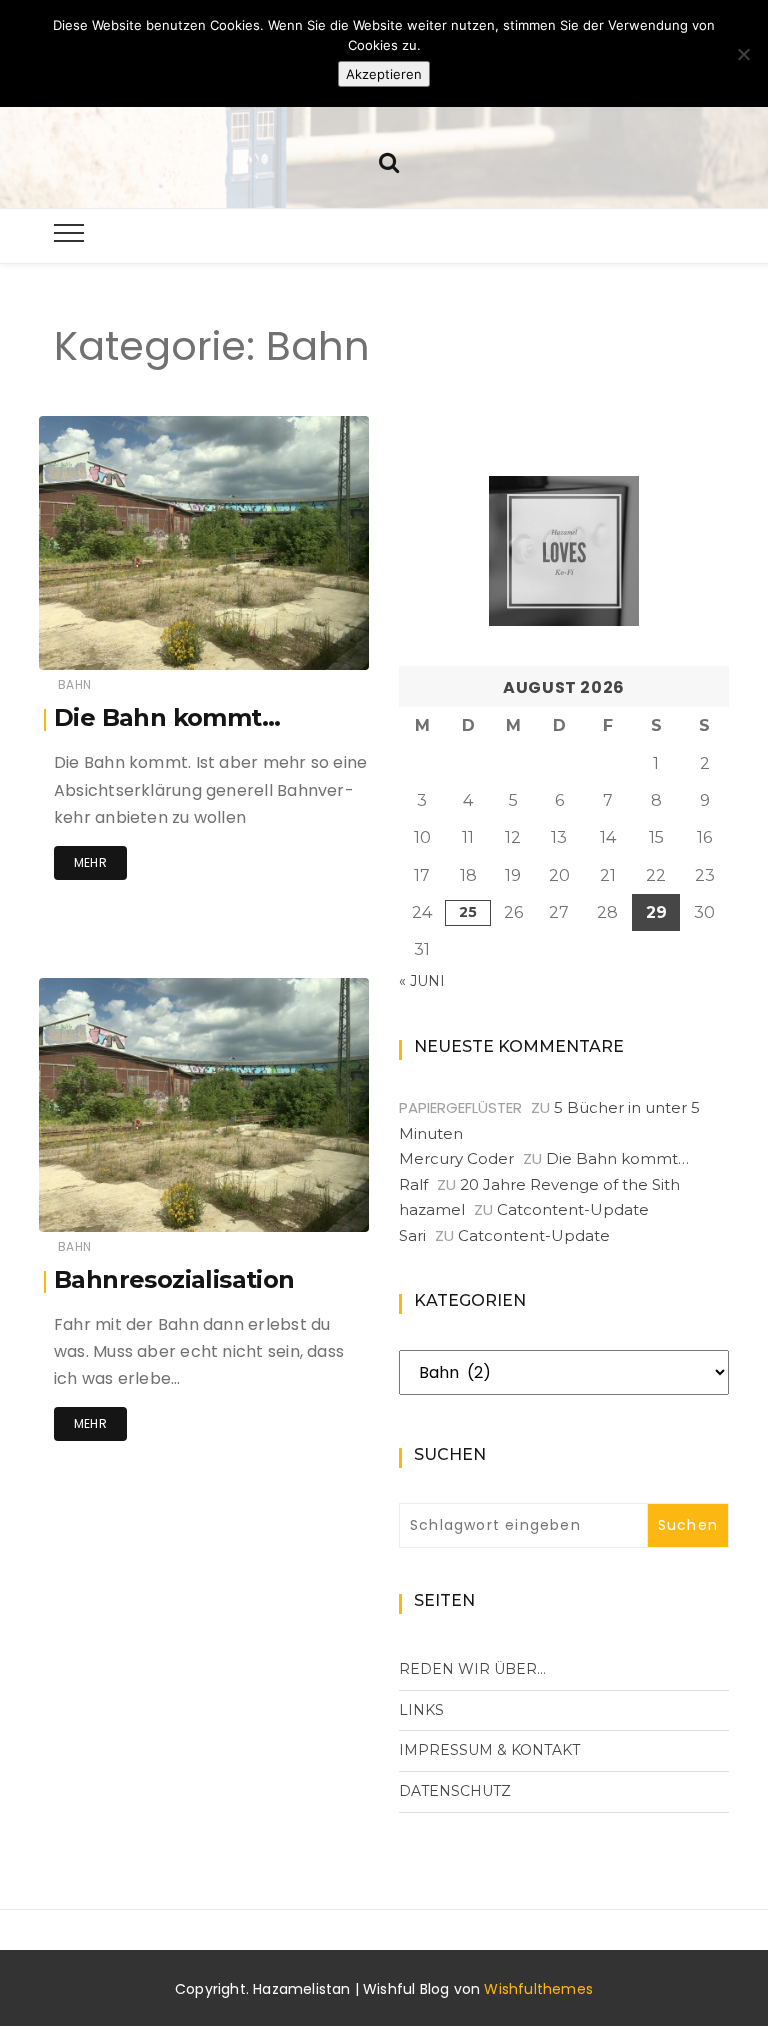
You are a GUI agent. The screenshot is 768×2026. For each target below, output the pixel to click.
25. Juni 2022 (304, 1202)
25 (468, 912)
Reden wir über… (472, 1669)
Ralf (413, 1184)
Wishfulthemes (538, 1989)
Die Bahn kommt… (167, 717)
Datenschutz (455, 1791)
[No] (743, 54)
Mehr (90, 862)
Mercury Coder (456, 1158)
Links (421, 1710)
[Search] (389, 160)
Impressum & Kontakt (489, 1750)
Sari (412, 1235)
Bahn (74, 684)
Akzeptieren (384, 74)
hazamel (126, 641)
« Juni (422, 981)
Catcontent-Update (573, 1209)
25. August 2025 (295, 640)
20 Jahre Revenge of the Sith (570, 1184)
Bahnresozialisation (174, 1279)
